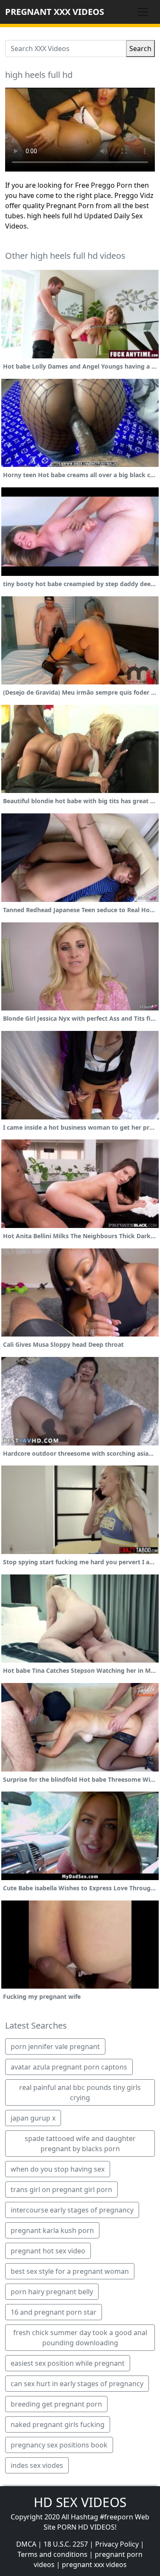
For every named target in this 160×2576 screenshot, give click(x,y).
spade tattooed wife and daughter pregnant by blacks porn (80, 2144)
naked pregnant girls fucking (58, 2424)
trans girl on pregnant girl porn (61, 2190)
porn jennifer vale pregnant (55, 2046)
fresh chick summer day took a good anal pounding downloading (80, 2338)
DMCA (26, 2544)
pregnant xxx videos (94, 2565)
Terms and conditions (52, 2554)
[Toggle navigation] (143, 12)
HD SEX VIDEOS (80, 2502)
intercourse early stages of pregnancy (72, 2210)
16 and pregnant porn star (54, 2312)
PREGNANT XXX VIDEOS (55, 12)
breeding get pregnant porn (56, 2404)
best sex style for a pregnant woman (70, 2271)
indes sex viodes (37, 2465)
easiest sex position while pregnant (68, 2363)
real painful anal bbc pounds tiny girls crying (80, 2092)
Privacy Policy (117, 2544)
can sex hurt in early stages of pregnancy (77, 2384)
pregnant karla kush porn (52, 2230)
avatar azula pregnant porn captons (69, 2067)
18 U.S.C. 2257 (66, 2544)
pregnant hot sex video (48, 2251)
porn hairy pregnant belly (52, 2292)
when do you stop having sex (58, 2169)
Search (140, 49)
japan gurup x (33, 2118)
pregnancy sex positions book (59, 2445)
